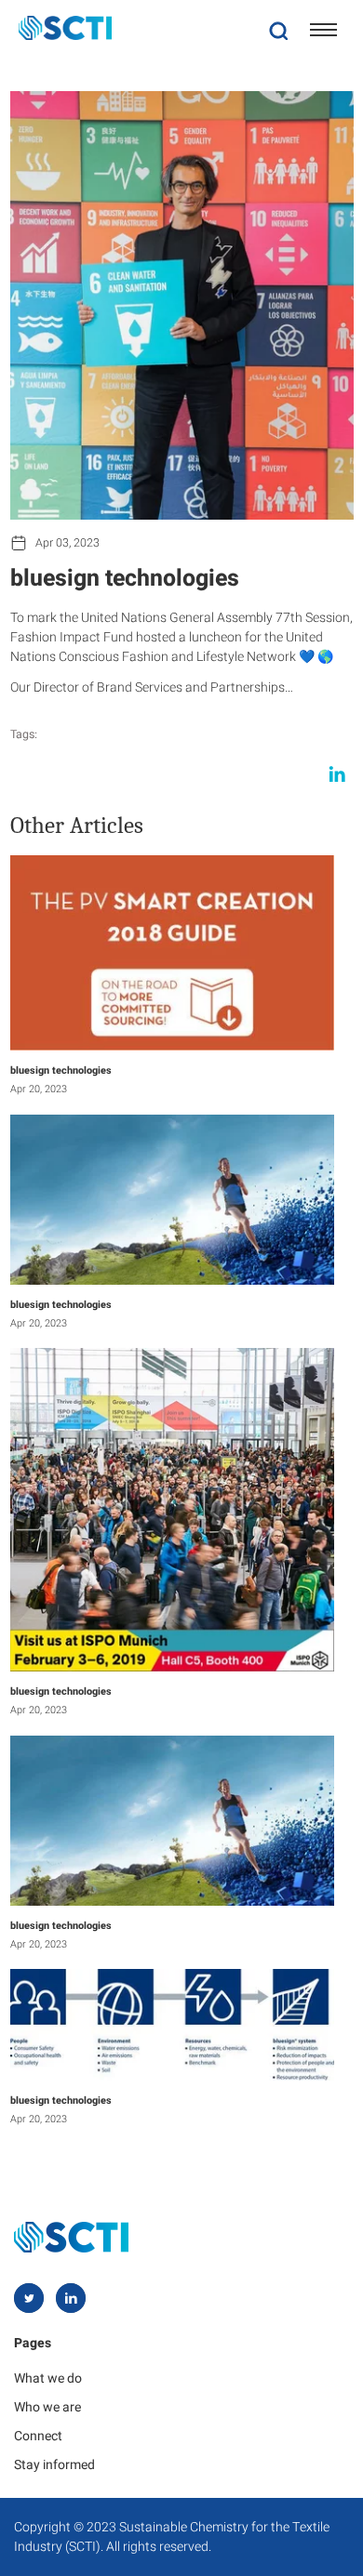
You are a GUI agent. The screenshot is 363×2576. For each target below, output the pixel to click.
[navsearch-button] (278, 30)
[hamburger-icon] (323, 30)
